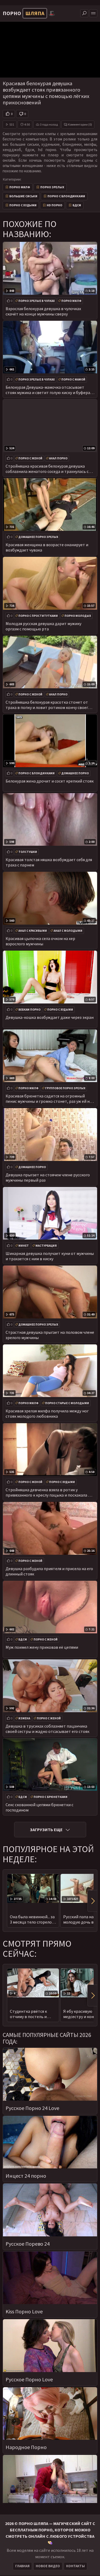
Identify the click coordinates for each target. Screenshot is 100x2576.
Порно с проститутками (38, 616)
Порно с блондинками (66, 196)
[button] (92, 1901)
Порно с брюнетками (51, 1797)
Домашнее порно (75, 773)
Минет (24, 1246)
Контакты (75, 2566)
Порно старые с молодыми (67, 1403)
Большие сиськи (23, 196)
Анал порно (58, 458)
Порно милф (20, 187)
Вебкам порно (29, 1010)
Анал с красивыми (33, 931)
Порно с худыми (23, 205)
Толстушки (28, 852)
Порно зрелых (52, 187)
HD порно (55, 205)
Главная (22, 2566)
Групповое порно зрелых (65, 1088)
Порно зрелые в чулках (37, 301)
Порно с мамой (73, 379)
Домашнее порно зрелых (38, 537)
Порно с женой (30, 458)
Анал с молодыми (68, 931)
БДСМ (77, 205)
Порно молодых (78, 616)
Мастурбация (46, 1246)
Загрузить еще (46, 1830)
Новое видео (48, 2566)
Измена (24, 1718)
